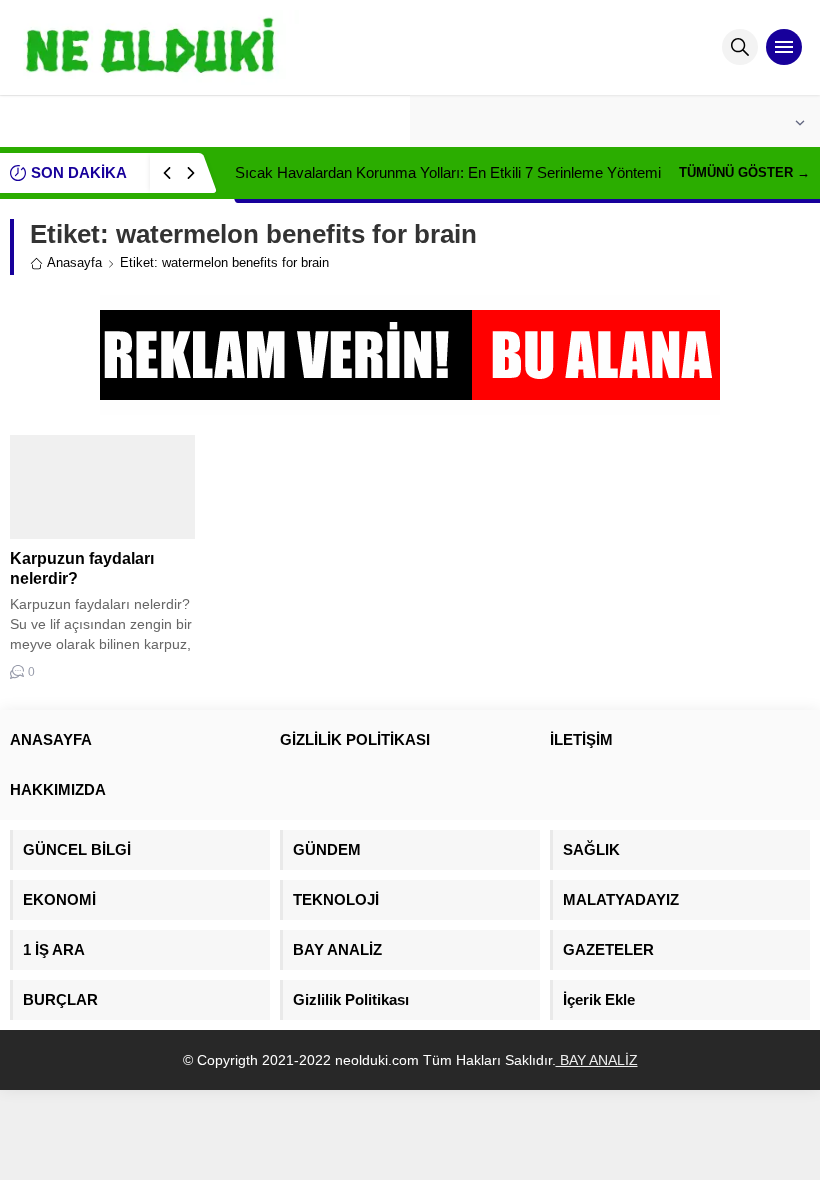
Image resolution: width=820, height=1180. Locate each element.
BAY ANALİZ (597, 1060)
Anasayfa (74, 262)
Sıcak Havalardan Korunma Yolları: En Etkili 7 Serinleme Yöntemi (448, 172)
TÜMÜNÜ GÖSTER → (744, 172)
